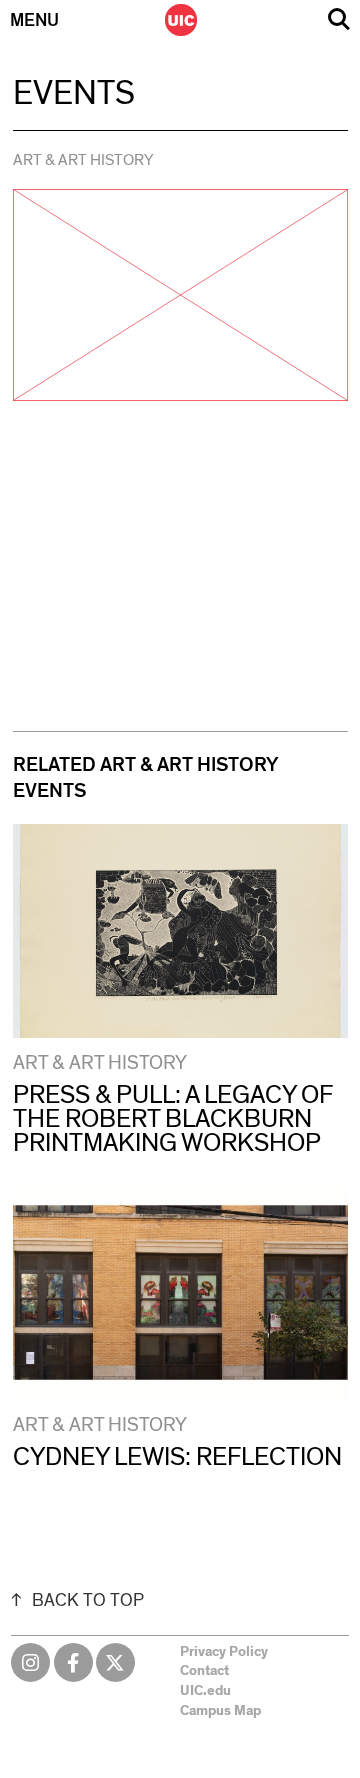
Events (74, 94)
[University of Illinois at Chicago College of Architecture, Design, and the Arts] (181, 20)
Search (339, 19)
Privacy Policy (224, 1652)
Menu (34, 21)
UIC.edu (205, 1691)
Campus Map (220, 1711)
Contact (204, 1671)
